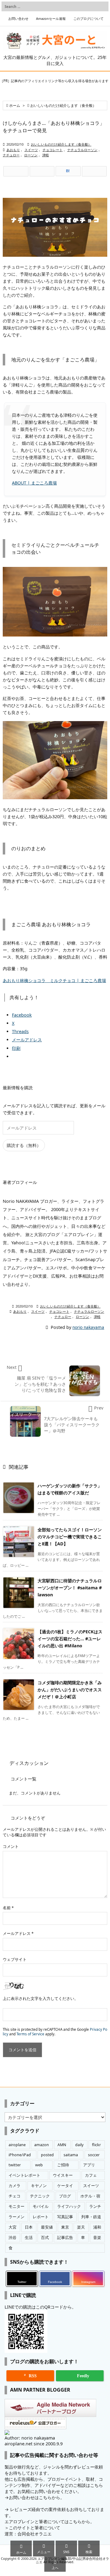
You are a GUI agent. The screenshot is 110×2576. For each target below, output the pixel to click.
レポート (41, 2217)
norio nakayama (88, 1327)
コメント (11, 1847)
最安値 (47, 2227)
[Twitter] (16, 171)
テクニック (40, 2196)
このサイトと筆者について (35, 2528)
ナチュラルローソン (82, 150)
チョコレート (53, 150)
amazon (42, 2145)
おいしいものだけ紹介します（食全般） (63, 105)
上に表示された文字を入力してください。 (40, 1999)
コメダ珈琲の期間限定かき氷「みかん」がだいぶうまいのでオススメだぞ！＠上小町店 (70, 1690)
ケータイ (65, 2186)
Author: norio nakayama (30, 2438)
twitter (15, 2165)
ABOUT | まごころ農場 (34, 483)
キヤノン (39, 2186)
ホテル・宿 (90, 2196)
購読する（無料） (24, 1145)
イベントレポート (24, 2175)
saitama (71, 2155)
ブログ (65, 2196)
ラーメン (16, 2217)
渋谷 (13, 2238)
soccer (94, 2155)
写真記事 (65, 2217)
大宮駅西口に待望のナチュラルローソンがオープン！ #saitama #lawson (70, 1588)
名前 (8, 1908)
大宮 (13, 2227)
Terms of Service (30, 2034)
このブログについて (88, 19)
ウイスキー (63, 2175)
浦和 (97, 2227)
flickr (96, 2145)
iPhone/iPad (20, 2155)
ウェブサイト (15, 1959)
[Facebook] (42, 171)
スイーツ (31, 150)
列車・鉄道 (91, 2217)
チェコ (15, 2196)
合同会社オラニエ (35, 2534)
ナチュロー (11, 155)
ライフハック (69, 2206)
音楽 (97, 2238)
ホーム (15, 105)
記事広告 (65, 2238)
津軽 (46, 155)
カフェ (91, 2175)
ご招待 (63, 2165)
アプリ (89, 2165)
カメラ (15, 2186)
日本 (29, 2227)
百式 (45, 2238)
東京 (65, 2227)
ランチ (95, 2206)
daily (79, 2145)
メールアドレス (18, 1934)
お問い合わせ (18, 19)
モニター (16, 2206)
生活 (29, 2238)
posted (47, 2155)
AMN (62, 2145)
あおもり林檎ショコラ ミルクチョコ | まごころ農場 (54, 980)
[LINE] (94, 171)
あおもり (13, 150)
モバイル (41, 2206)
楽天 (81, 2227)
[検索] (102, 6)
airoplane (17, 2145)
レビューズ (21, 2509)
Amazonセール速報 (51, 19)
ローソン (31, 155)
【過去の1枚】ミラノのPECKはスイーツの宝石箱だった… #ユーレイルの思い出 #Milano (70, 1639)
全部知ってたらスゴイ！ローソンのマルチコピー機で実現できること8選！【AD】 (70, 1537)
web (39, 2165)
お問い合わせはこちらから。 (37, 2497)
